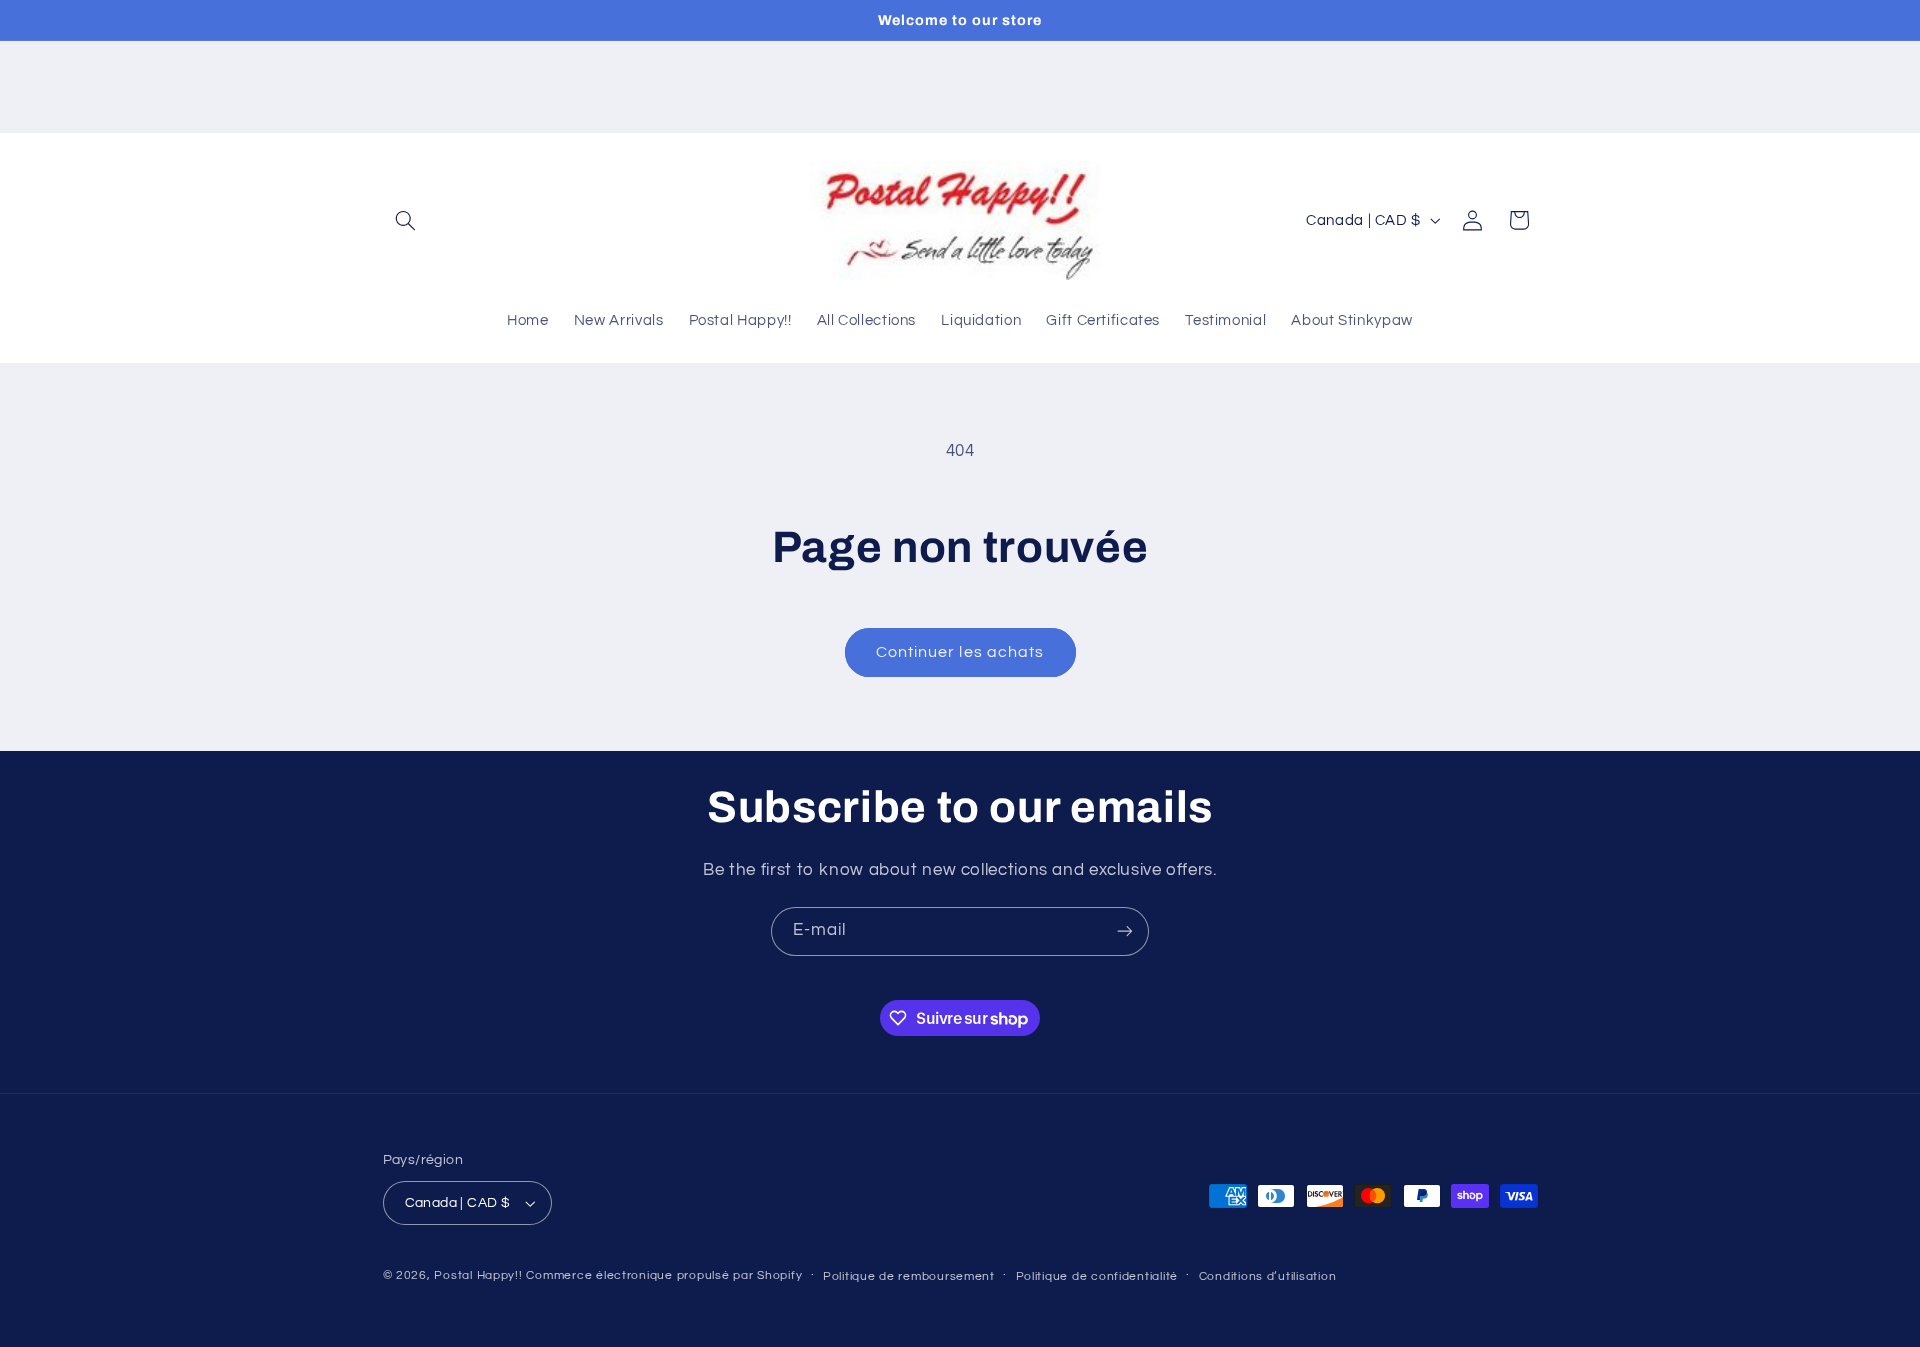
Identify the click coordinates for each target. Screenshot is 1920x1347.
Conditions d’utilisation (1268, 1276)
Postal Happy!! (478, 1275)
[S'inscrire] (1125, 931)
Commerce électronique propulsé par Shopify (664, 1275)
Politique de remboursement (909, 1276)
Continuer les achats (960, 652)
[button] (406, 220)
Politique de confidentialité (1097, 1276)
